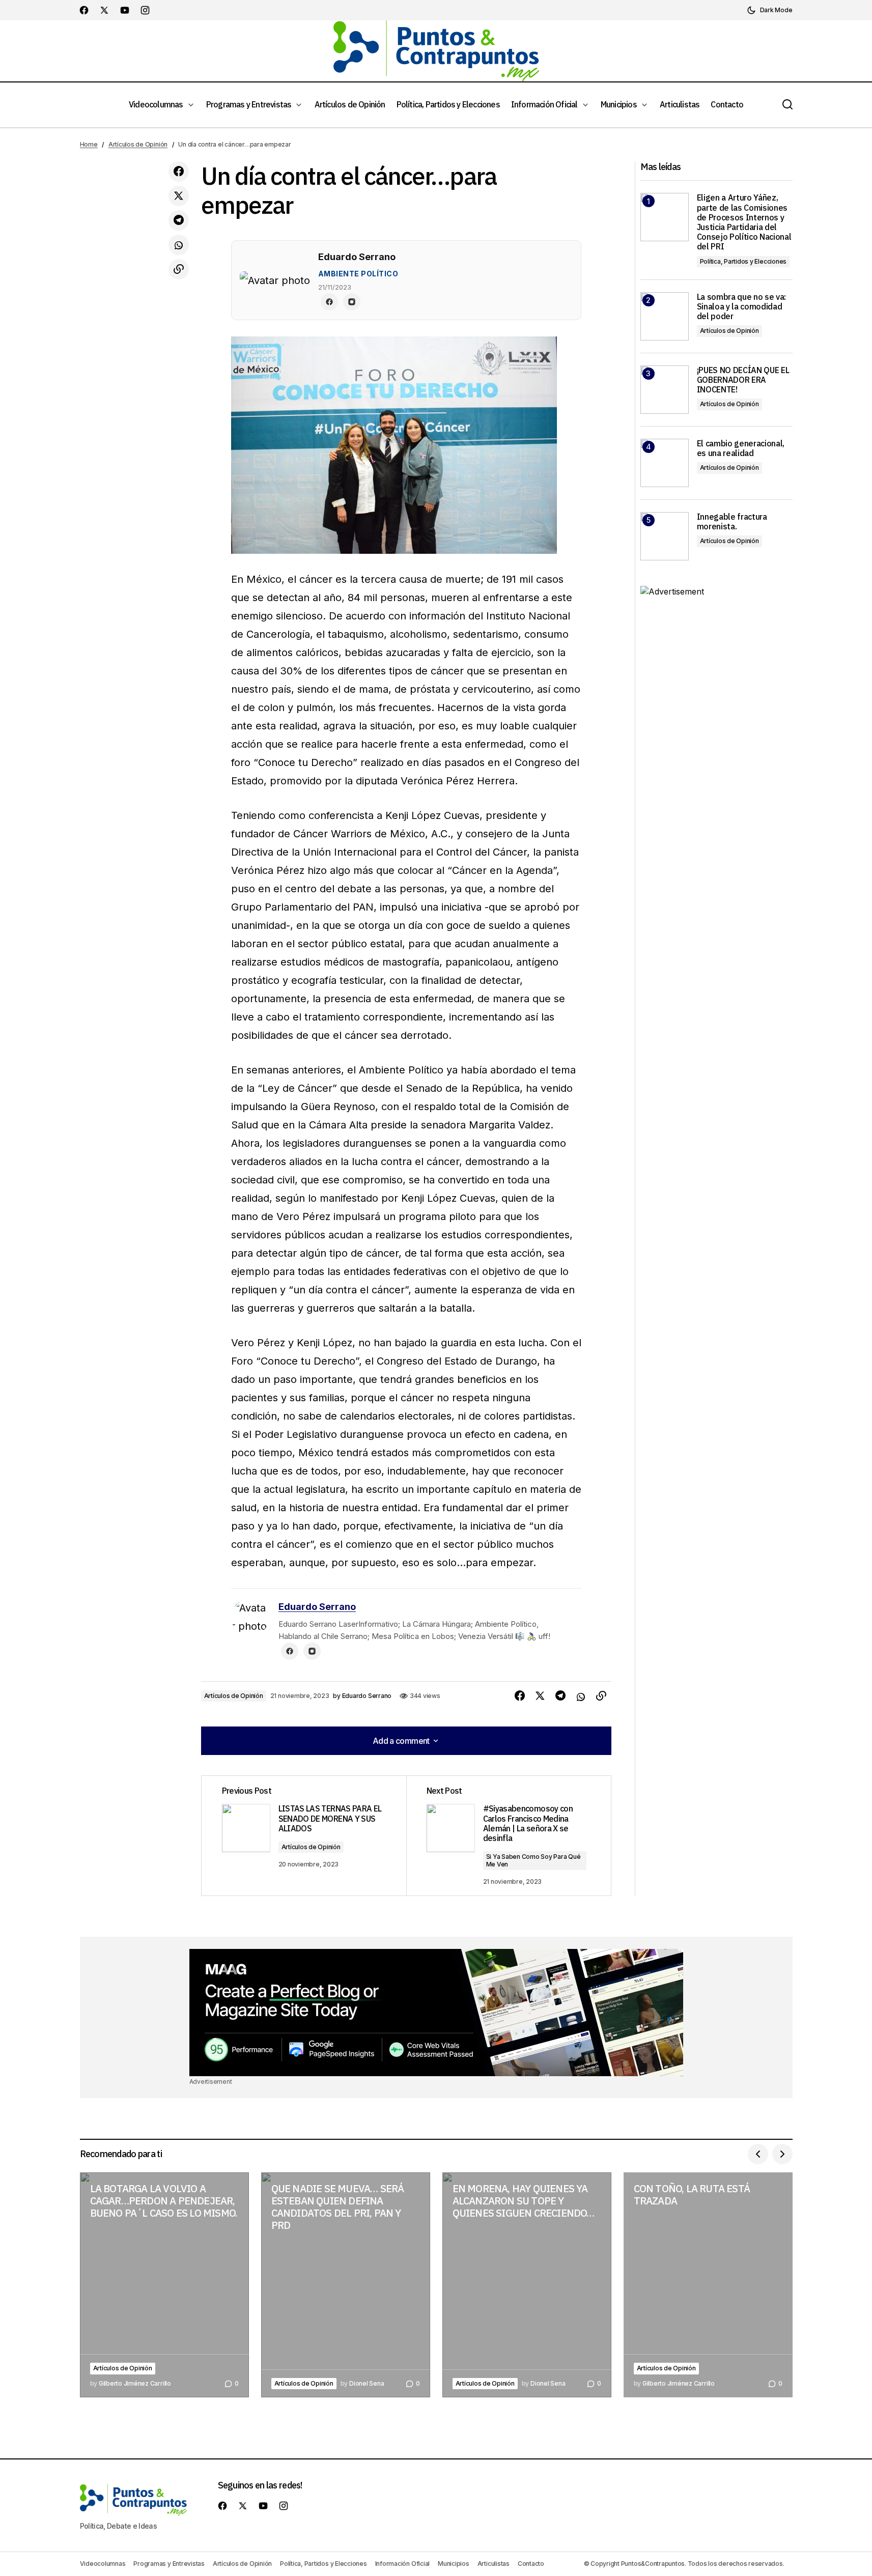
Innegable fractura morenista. (732, 522)
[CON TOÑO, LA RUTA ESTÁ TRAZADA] (708, 2285)
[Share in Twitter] (179, 196)
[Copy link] (179, 269)
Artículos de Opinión (138, 144)
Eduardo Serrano (317, 1607)
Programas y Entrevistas (169, 2564)
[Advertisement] (436, 2013)
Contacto (531, 2564)
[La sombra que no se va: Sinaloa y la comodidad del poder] (665, 316)
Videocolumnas (103, 2564)
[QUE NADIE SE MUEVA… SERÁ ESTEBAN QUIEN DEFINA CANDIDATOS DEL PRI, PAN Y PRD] (346, 2285)
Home (89, 144)
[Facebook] (329, 302)
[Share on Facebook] (179, 172)
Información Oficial (402, 2564)
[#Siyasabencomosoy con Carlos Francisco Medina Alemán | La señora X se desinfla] (509, 1836)
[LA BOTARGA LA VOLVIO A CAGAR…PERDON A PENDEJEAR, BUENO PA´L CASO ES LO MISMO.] (164, 2285)
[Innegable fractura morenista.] (665, 536)
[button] (770, 10)
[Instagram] (352, 302)
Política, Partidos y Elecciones (743, 261)
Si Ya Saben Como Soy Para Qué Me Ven (533, 1860)
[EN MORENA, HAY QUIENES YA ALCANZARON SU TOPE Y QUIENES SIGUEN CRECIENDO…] (527, 2285)
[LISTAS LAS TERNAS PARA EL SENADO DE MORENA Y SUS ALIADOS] (304, 1836)
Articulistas (494, 2564)
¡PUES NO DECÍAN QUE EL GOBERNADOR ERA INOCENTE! (743, 380)
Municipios (454, 2564)
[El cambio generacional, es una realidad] (665, 463)
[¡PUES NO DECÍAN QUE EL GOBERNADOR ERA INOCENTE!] (665, 390)
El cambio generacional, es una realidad (741, 448)
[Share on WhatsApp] (179, 245)
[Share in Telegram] (179, 220)
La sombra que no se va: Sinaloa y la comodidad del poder (742, 307)
